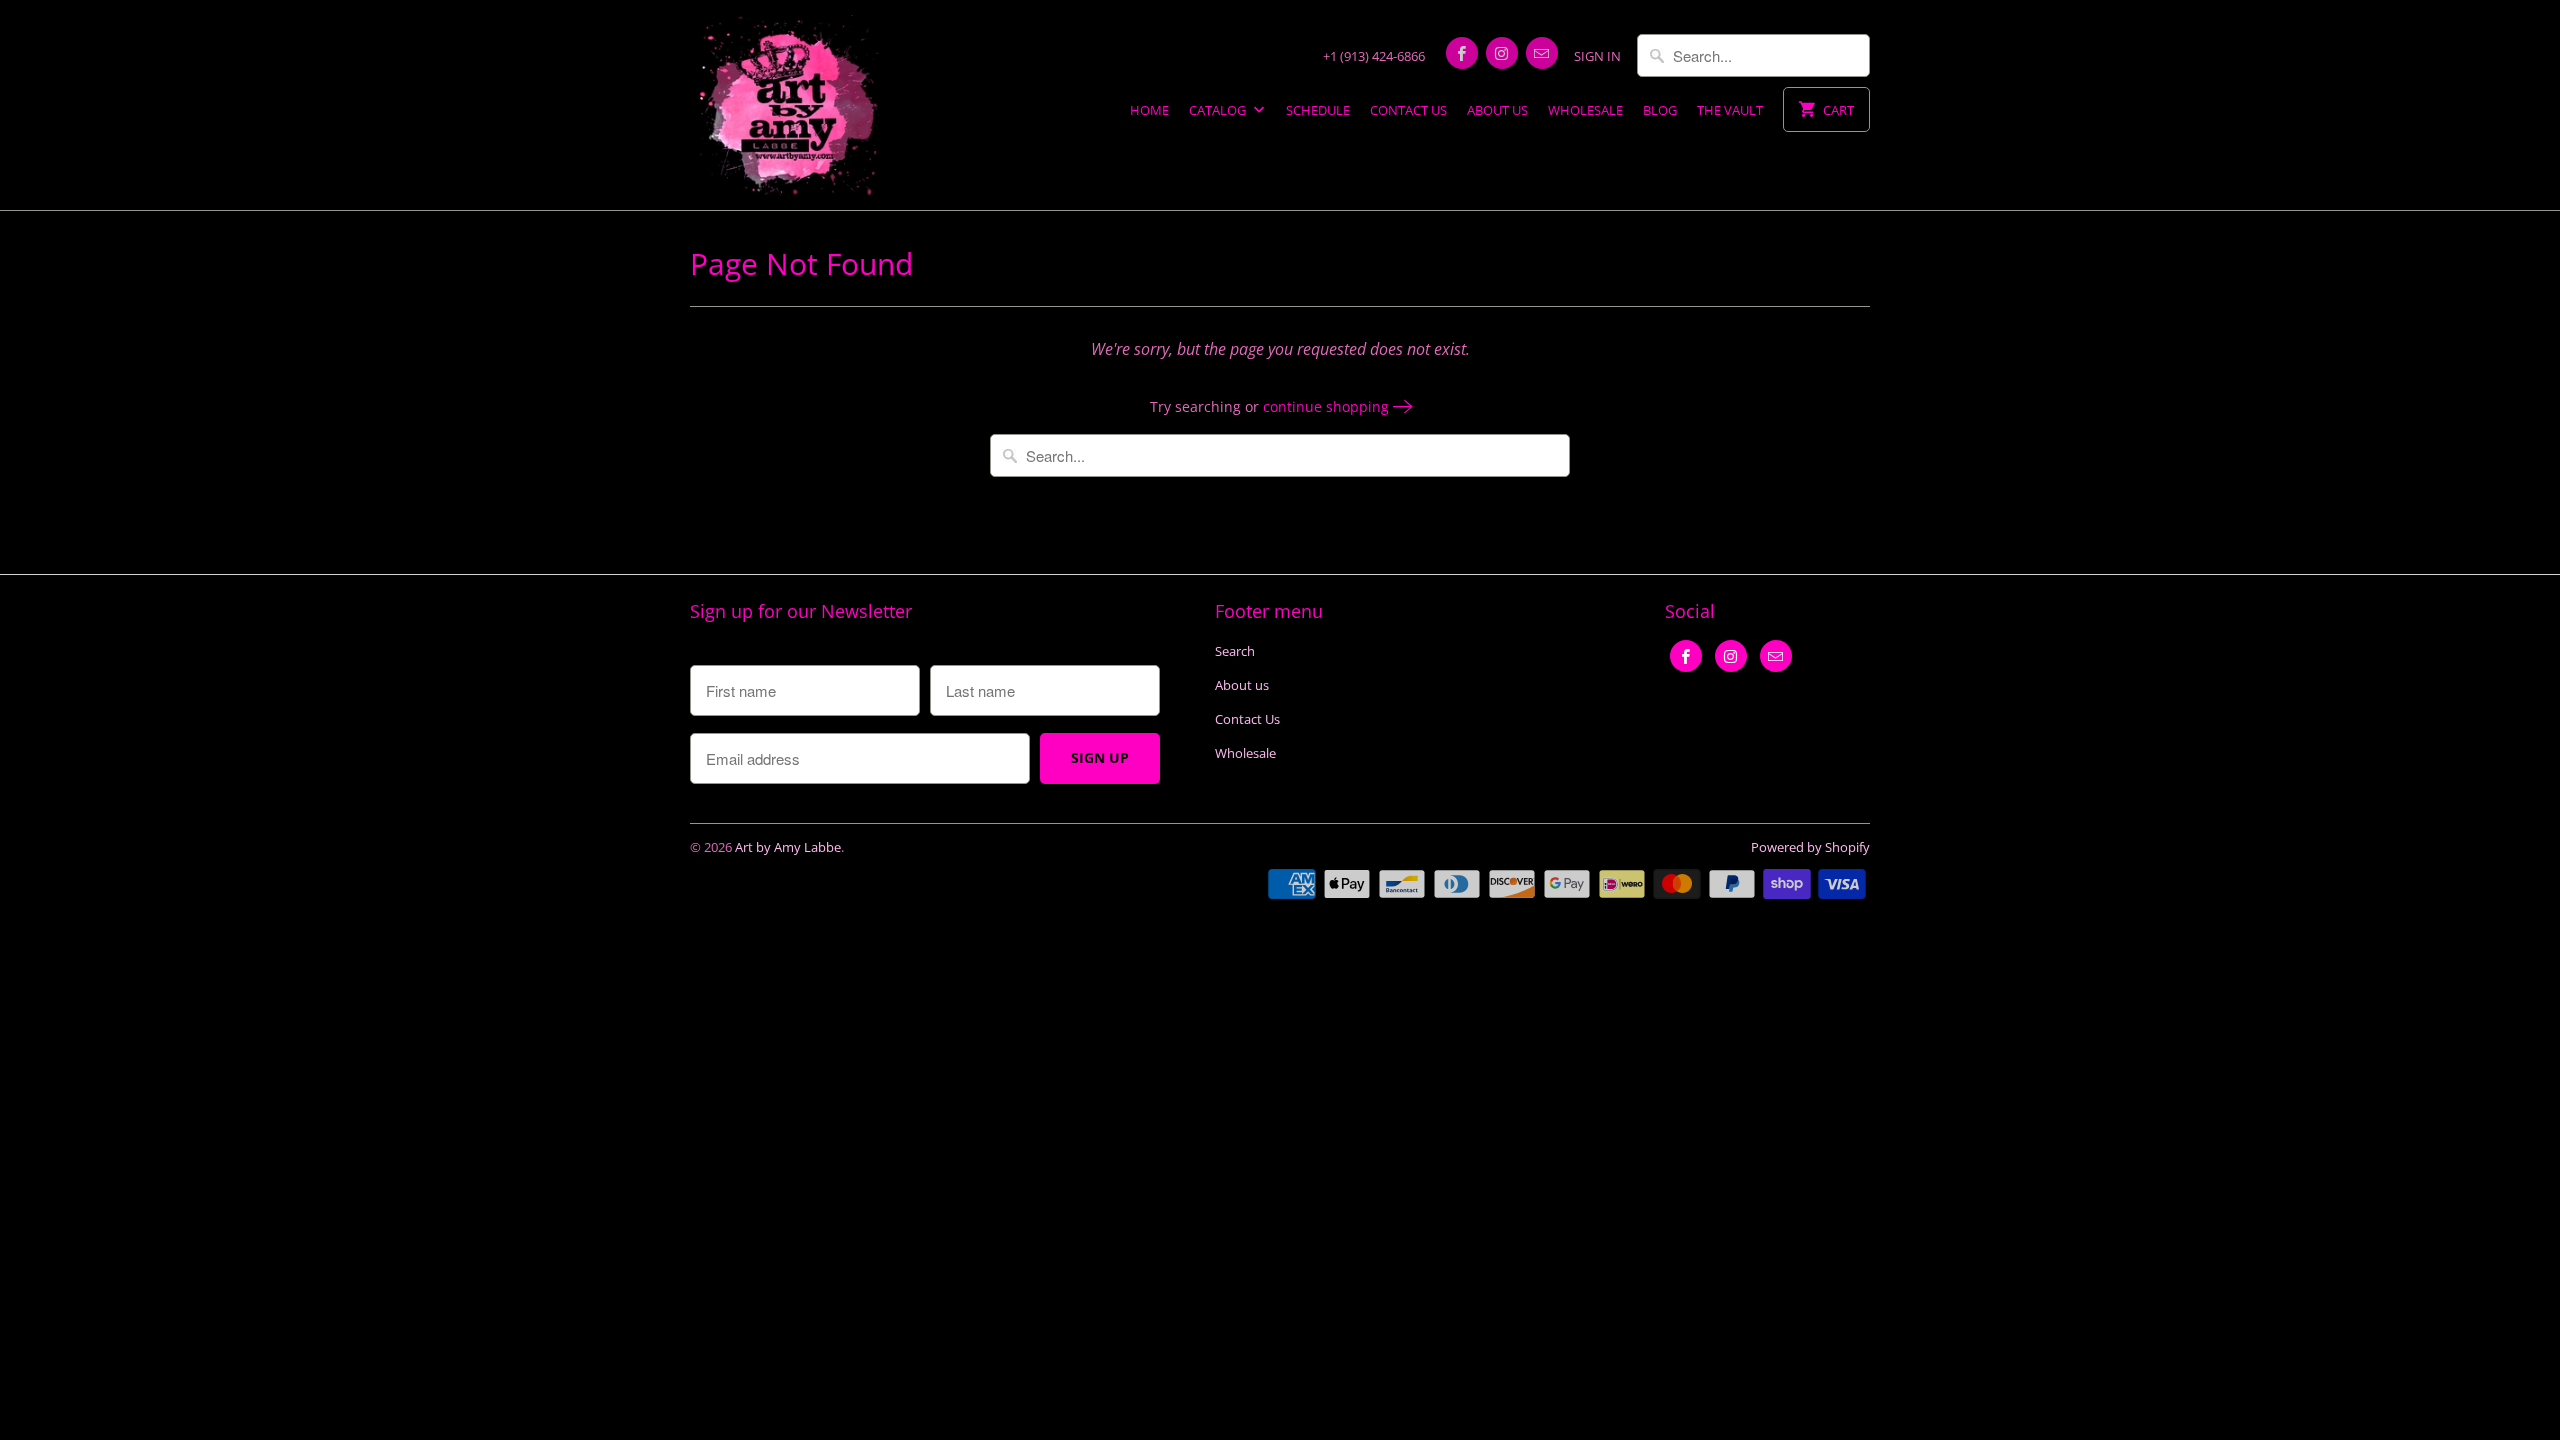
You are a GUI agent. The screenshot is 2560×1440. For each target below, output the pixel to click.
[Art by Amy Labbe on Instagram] (1502, 53)
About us (1497, 110)
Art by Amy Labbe (788, 847)
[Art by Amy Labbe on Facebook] (1462, 53)
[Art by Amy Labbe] (790, 105)
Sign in (1597, 56)
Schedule (1318, 110)
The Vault (1730, 110)
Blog (1660, 110)
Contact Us (1408, 110)
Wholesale (1585, 110)
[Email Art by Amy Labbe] (1542, 53)
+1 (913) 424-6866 (1374, 56)
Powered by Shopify (1810, 847)
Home (1149, 110)
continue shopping (1328, 406)
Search (1235, 651)
